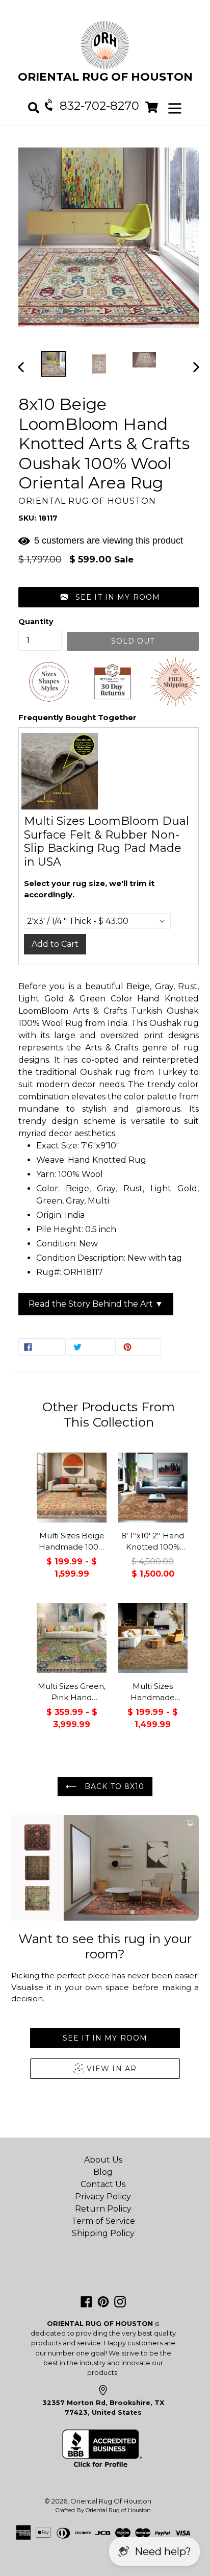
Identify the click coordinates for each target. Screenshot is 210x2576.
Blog (103, 2172)
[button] (109, 597)
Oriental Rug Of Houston (111, 2501)
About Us (103, 2160)
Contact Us (103, 2184)
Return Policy (103, 2209)
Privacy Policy (103, 2197)
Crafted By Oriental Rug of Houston (103, 2510)
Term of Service (103, 2221)
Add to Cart (55, 944)
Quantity (36, 622)
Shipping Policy (103, 2233)
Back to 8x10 (113, 1786)
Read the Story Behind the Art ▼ (96, 1304)
